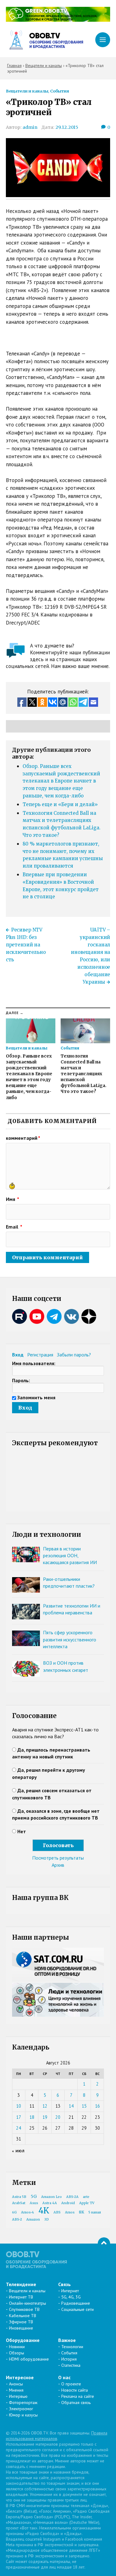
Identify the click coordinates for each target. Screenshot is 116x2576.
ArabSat (19, 2203)
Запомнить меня (36, 1397)
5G (34, 2196)
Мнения (16, 2390)
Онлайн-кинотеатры (28, 2303)
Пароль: (21, 1380)
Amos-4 (28, 2212)
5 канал (95, 2212)
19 (45, 2117)
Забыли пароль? (74, 1355)
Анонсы (16, 2384)
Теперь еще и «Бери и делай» (60, 804)
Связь (64, 2284)
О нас (64, 2377)
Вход (18, 1355)
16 (97, 2106)
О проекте (71, 2384)
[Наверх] (104, 2244)
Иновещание (21, 2328)
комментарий (23, 1138)
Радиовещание (76, 2303)
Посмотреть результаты (58, 1858)
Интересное (20, 2377)
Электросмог (21, 2409)
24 (19, 2128)
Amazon (33, 2220)
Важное (67, 2340)
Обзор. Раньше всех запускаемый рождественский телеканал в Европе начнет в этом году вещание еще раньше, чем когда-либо (61, 781)
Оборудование (23, 2340)
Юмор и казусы (23, 2415)
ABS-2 (17, 2220)
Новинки (17, 2347)
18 (32, 2117)
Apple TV (87, 2203)
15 (84, 2106)
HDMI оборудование (29, 2359)
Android (68, 2203)
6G (14, 2212)
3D (47, 2220)
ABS (57, 2212)
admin (30, 127)
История (69, 2359)
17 (19, 2117)
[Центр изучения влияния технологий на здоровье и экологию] (58, 20)
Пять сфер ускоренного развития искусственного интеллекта (70, 1639)
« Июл (18, 2151)
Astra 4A (50, 2203)
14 (71, 2106)
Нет (22, 1831)
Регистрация (40, 1355)
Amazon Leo (52, 2197)
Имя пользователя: (34, 1363)
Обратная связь (76, 2402)
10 (19, 2106)
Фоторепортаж (23, 2402)
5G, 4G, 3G (71, 2297)
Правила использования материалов (57, 2436)
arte (86, 2197)
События (60, 91)
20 (58, 2117)
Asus (34, 2203)
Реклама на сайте (78, 2396)
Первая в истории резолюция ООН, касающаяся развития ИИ (70, 1556)
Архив (58, 1865)
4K (44, 2211)
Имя (13, 1199)
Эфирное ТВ (21, 2322)
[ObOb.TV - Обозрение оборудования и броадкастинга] (45, 40)
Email (14, 1227)
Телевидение (21, 2284)
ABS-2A (72, 2197)
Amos (70, 2212)
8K (82, 2212)
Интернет (70, 2291)
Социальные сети (77, 2309)
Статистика (71, 2365)
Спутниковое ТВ (24, 2309)
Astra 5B (19, 2197)
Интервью (18, 2396)
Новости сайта (75, 2390)
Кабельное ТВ (23, 2316)
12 (45, 2106)
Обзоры (17, 2353)
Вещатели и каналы (27, 91)
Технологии (72, 2347)
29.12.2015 (67, 127)
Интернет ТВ (21, 2297)
